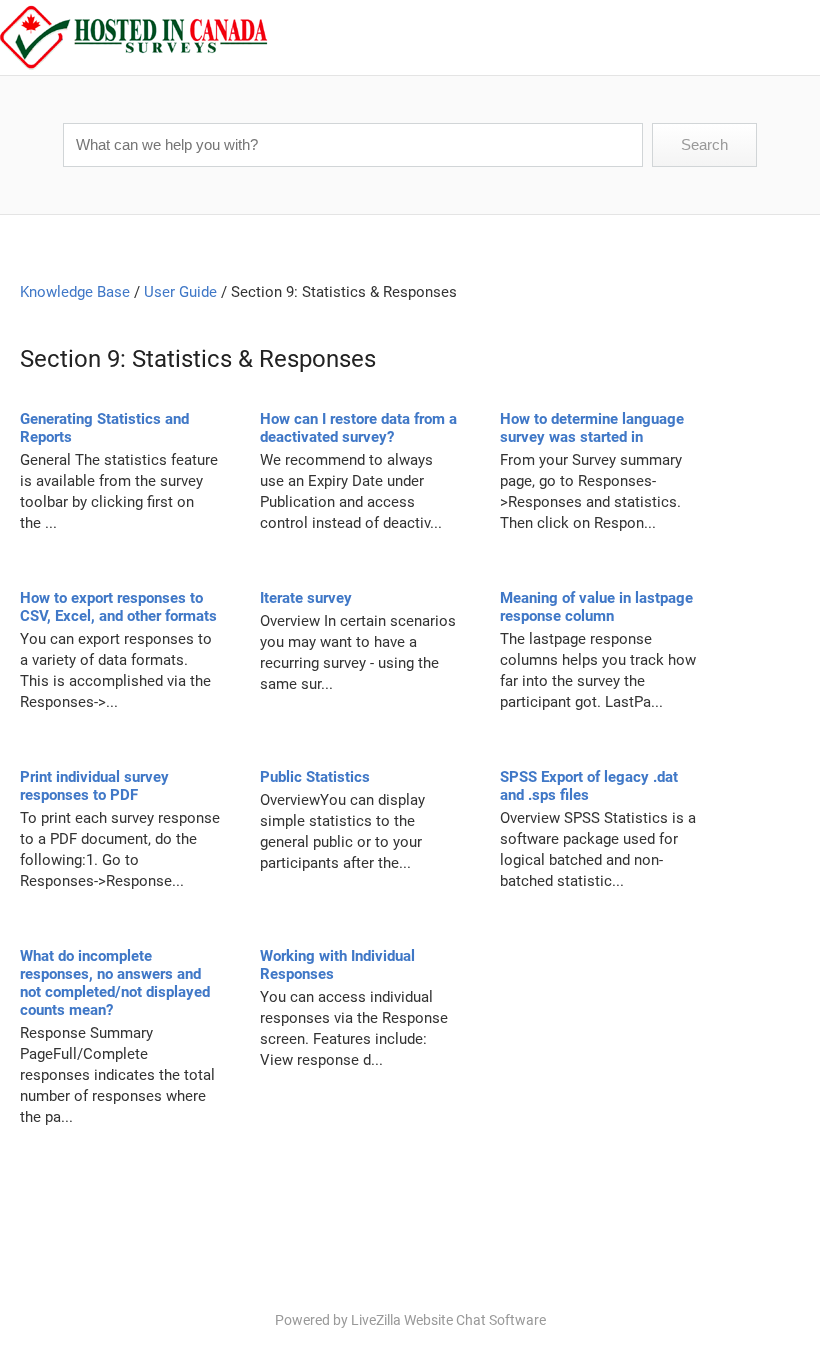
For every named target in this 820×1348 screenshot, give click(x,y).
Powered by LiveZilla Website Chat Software (410, 1320)
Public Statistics (315, 777)
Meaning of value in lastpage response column (596, 607)
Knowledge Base (75, 292)
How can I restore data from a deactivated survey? (358, 428)
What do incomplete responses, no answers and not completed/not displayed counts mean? (115, 983)
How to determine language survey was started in (592, 428)
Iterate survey (306, 598)
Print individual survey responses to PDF (94, 786)
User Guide (180, 292)
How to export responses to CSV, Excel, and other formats (118, 607)
